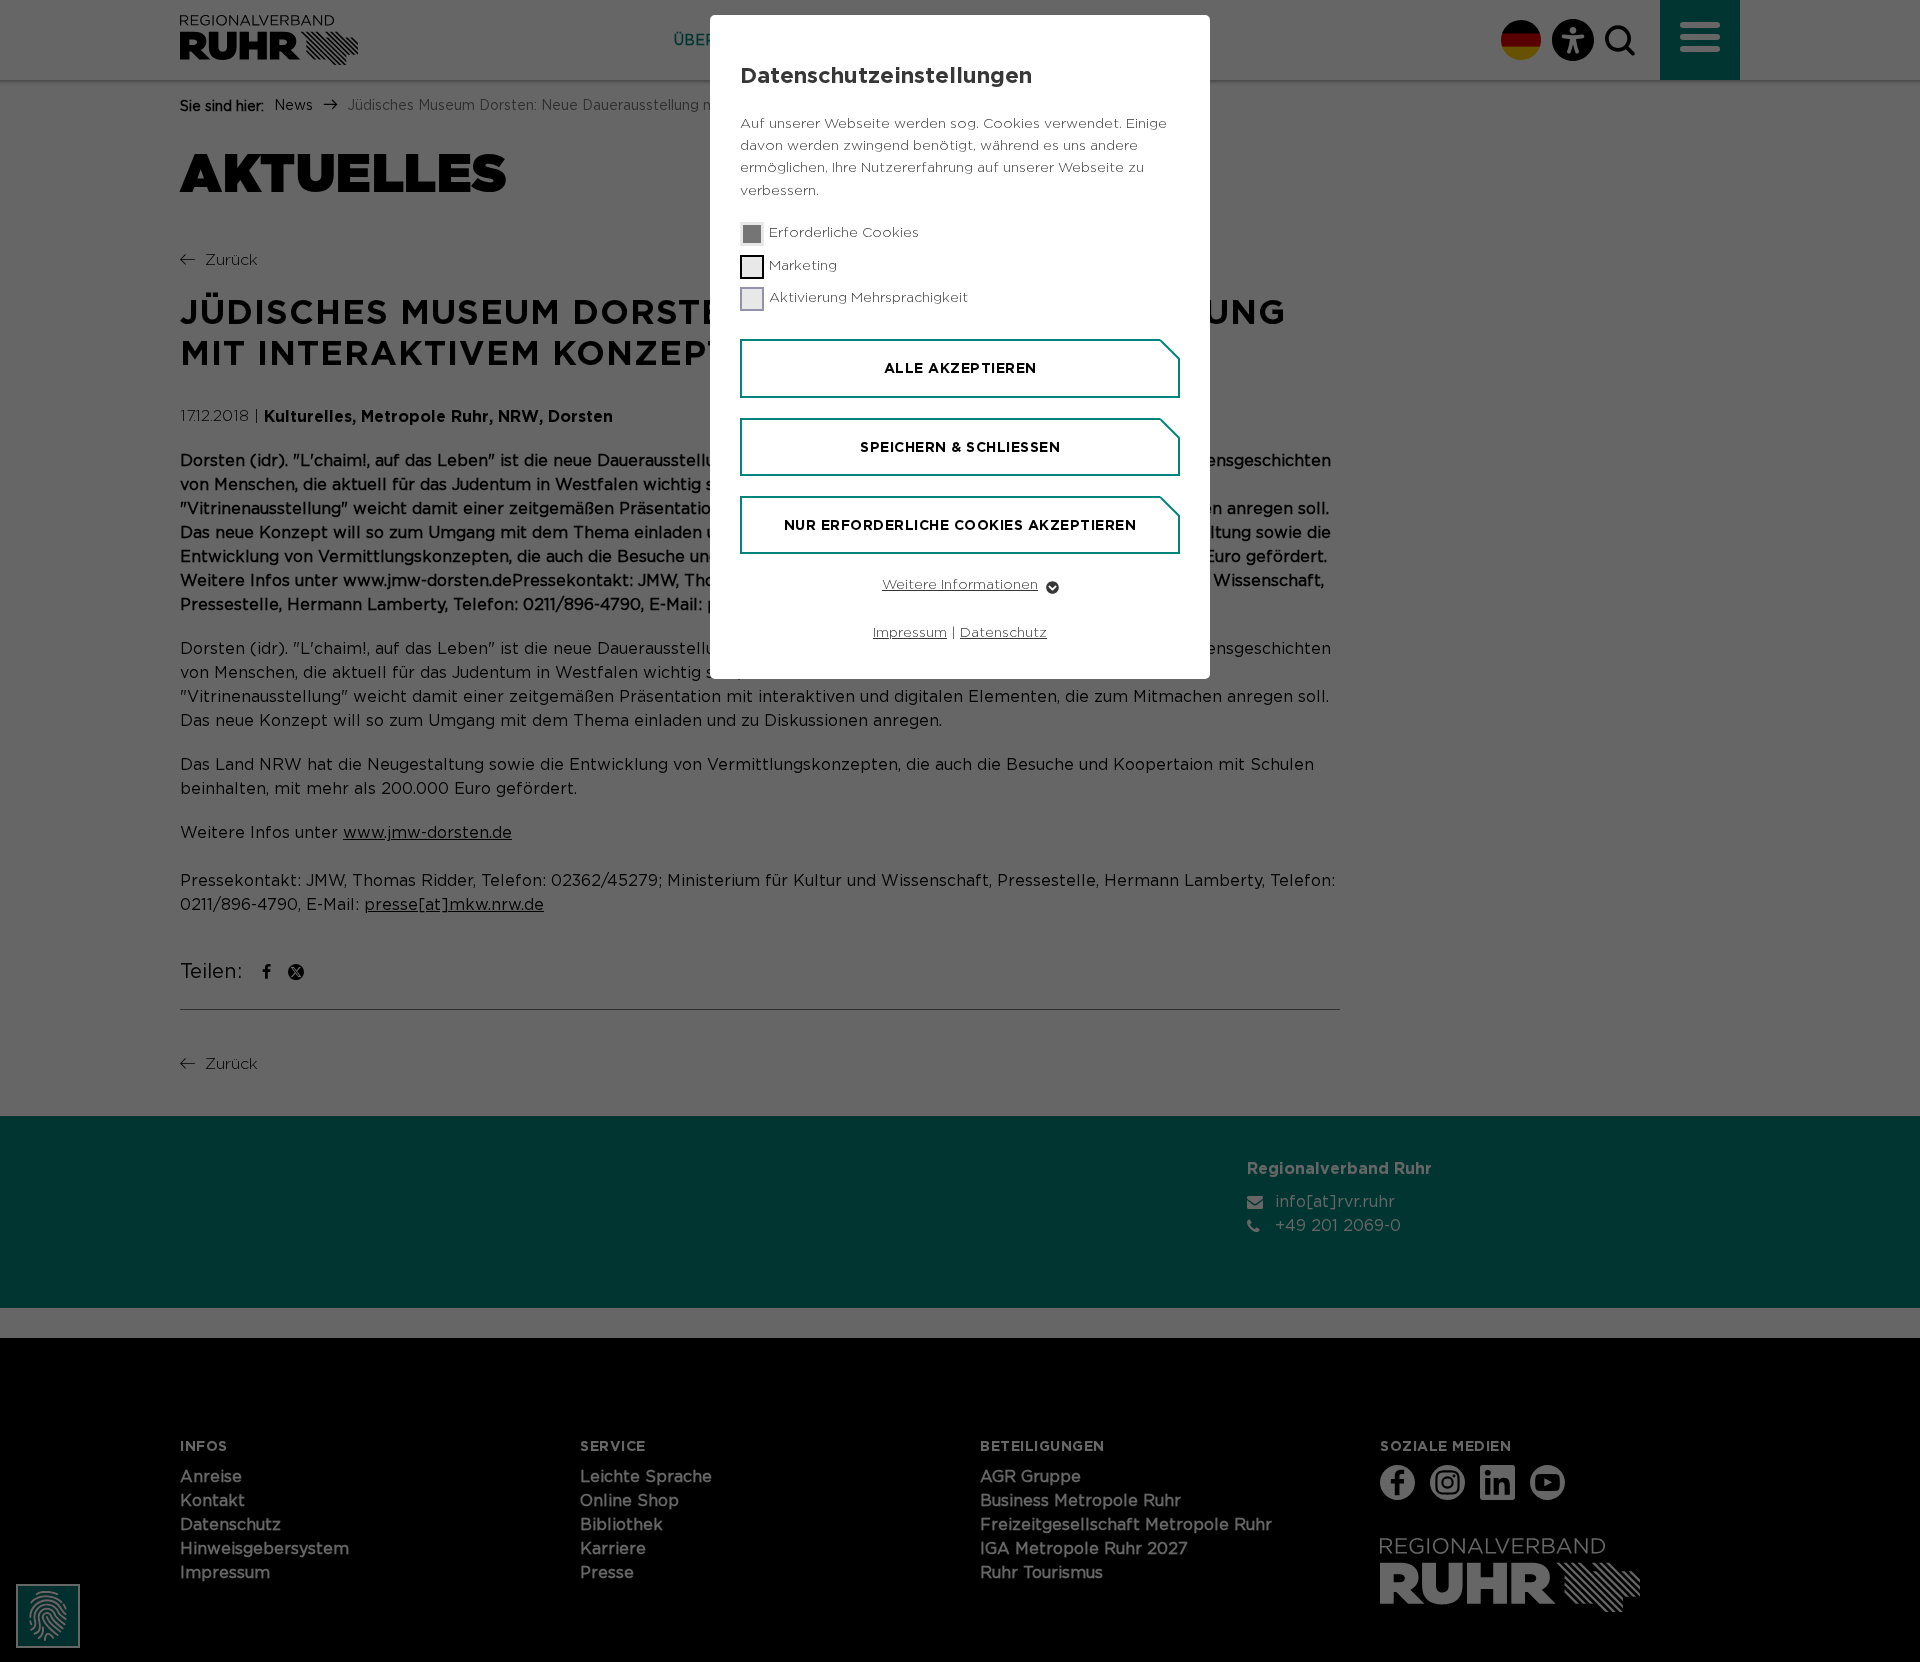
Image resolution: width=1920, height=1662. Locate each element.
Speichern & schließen (960, 447)
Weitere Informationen (960, 585)
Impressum (910, 633)
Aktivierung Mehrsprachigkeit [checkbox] (868, 298)
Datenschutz (1003, 633)
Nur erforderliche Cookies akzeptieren (960, 525)
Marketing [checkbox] (803, 266)
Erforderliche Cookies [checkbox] (844, 233)
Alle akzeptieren (960, 368)
